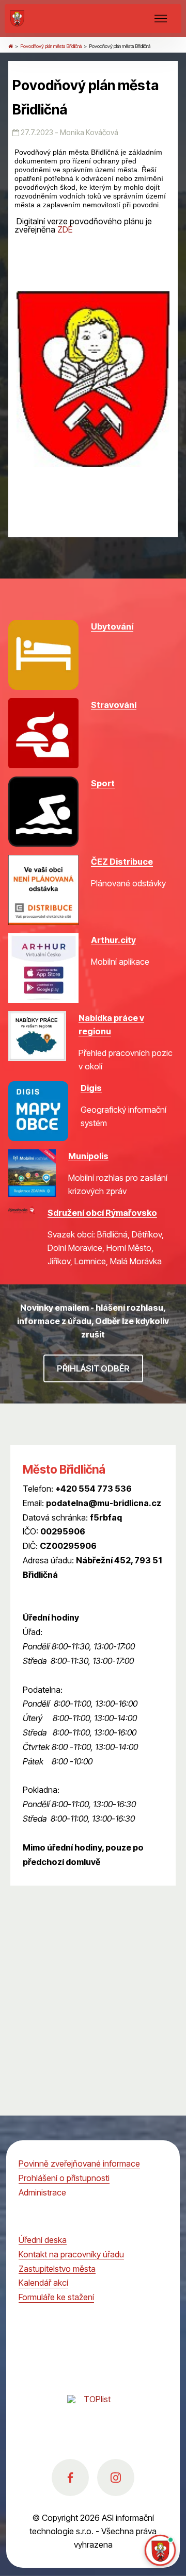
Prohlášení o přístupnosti (64, 2178)
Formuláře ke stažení (56, 2297)
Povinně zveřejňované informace (79, 2164)
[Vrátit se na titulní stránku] (11, 46)
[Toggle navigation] (161, 19)
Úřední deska (43, 2240)
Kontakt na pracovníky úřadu (71, 2254)
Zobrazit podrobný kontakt (72, 1589)
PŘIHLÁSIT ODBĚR (93, 1368)
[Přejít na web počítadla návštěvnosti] (93, 2410)
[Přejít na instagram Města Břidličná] (116, 2478)
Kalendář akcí (43, 2283)
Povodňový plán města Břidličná (51, 46)
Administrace (42, 2192)
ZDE (65, 229)
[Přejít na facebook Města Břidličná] (70, 2478)
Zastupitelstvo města (57, 2269)
